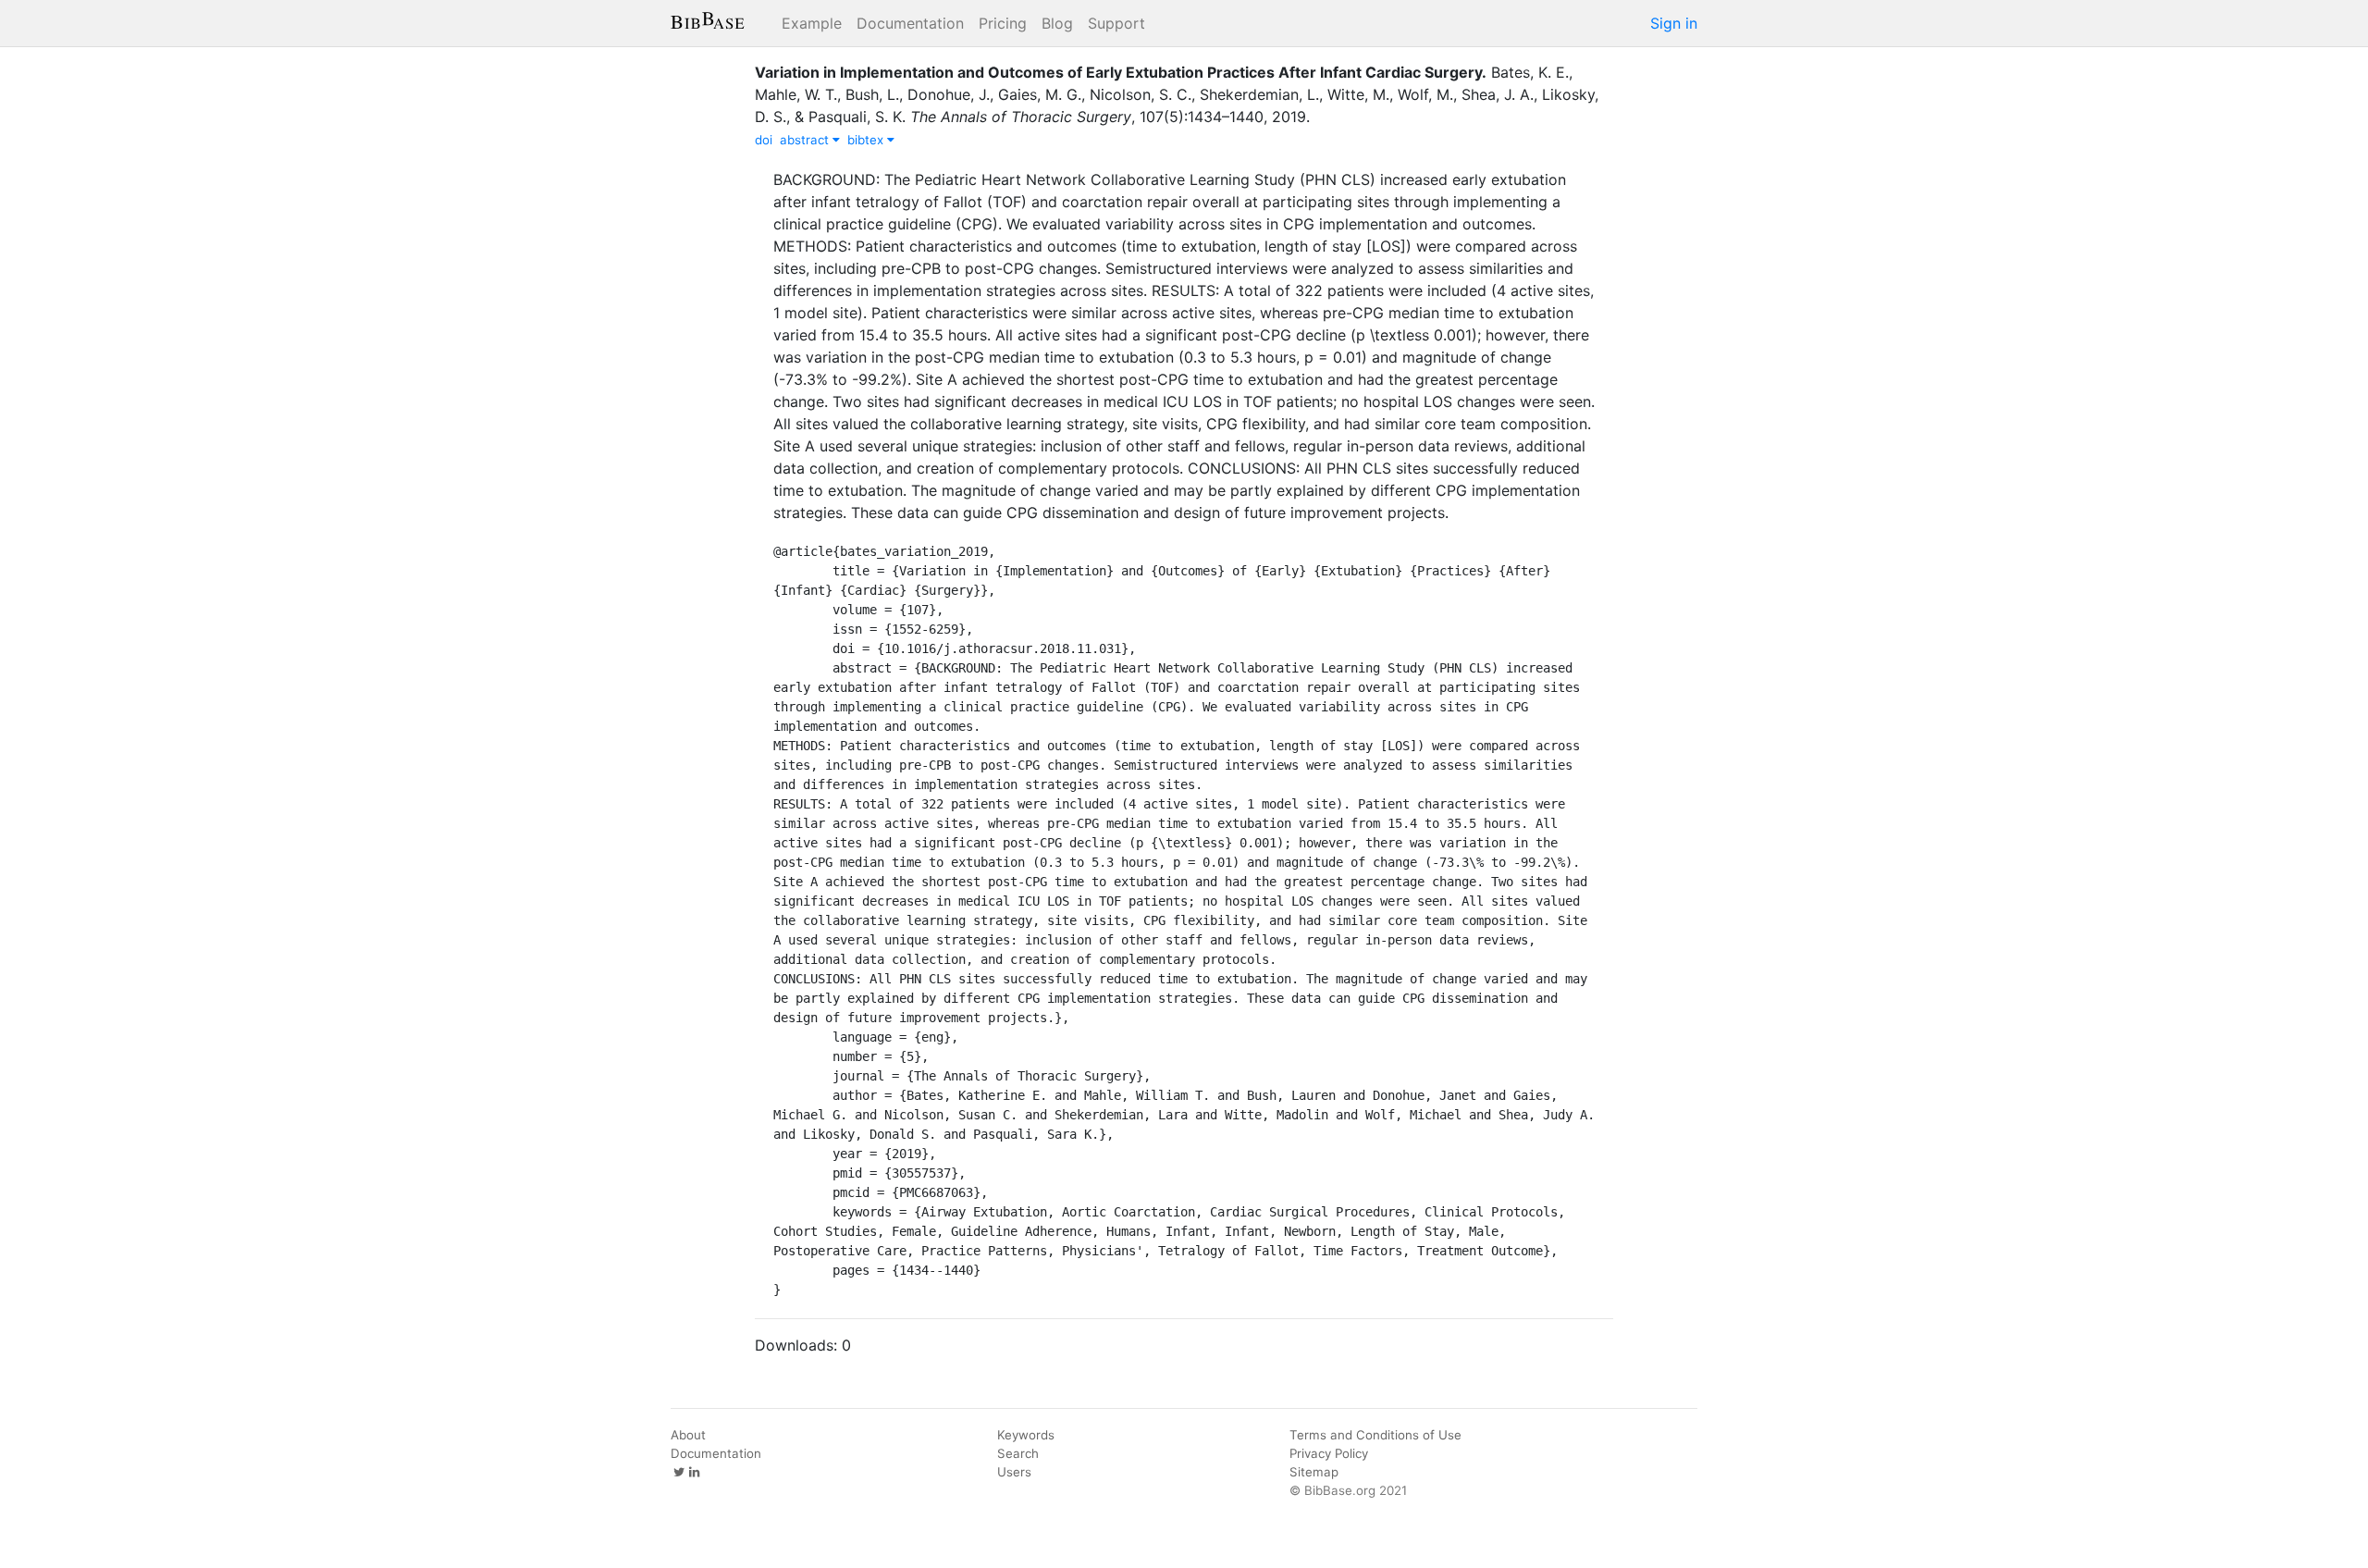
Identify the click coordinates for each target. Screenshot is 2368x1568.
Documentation (910, 23)
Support (1116, 23)
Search (1018, 1453)
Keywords (1026, 1435)
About (688, 1435)
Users (1014, 1472)
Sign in (1674, 23)
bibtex (867, 140)
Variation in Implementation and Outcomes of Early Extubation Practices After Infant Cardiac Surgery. (1121, 72)
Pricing (1003, 23)
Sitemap (1314, 1472)
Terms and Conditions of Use (1375, 1435)
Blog (1057, 23)
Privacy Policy (1329, 1453)
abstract (806, 140)
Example (812, 23)
